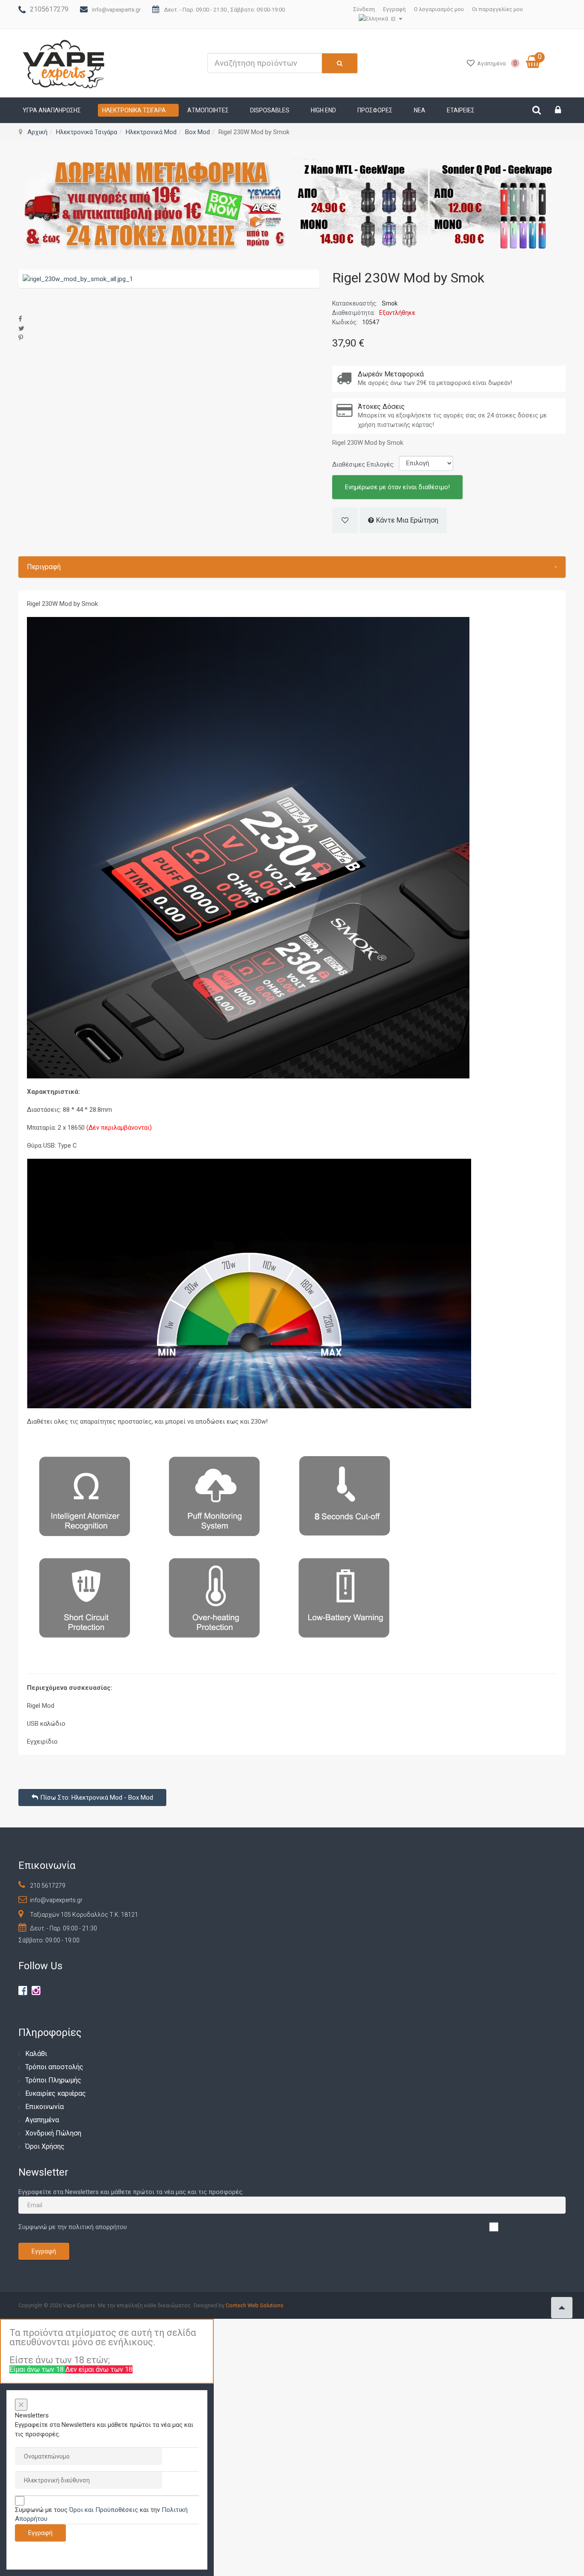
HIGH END (323, 110)
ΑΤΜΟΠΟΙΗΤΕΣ (208, 110)
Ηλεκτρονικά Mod (151, 132)
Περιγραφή (292, 567)
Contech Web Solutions (255, 2305)
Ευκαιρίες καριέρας (56, 2093)
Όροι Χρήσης (45, 2146)
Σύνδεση (364, 9)
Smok (390, 303)
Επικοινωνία (44, 2107)
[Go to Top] (562, 2308)
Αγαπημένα (42, 2120)
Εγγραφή (394, 9)
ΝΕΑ (420, 110)
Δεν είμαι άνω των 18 (99, 2369)
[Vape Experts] (64, 63)
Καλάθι (36, 2054)
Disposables (270, 110)
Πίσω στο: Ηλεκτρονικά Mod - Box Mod (97, 1798)
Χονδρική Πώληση (53, 2133)
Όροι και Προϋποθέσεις (104, 2510)
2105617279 (49, 9)
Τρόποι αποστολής (54, 2067)
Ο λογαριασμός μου (439, 9)
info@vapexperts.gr (116, 10)
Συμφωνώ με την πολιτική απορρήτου (73, 2227)
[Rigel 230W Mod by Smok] (78, 279)
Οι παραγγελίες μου (497, 9)
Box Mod (198, 132)
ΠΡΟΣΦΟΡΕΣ (375, 110)
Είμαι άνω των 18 (37, 2369)
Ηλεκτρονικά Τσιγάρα (134, 110)
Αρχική (37, 132)
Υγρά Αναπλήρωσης (52, 110)
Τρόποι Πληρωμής (53, 2080)
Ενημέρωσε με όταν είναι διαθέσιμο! (397, 487)
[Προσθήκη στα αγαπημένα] (345, 520)
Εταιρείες (461, 110)
